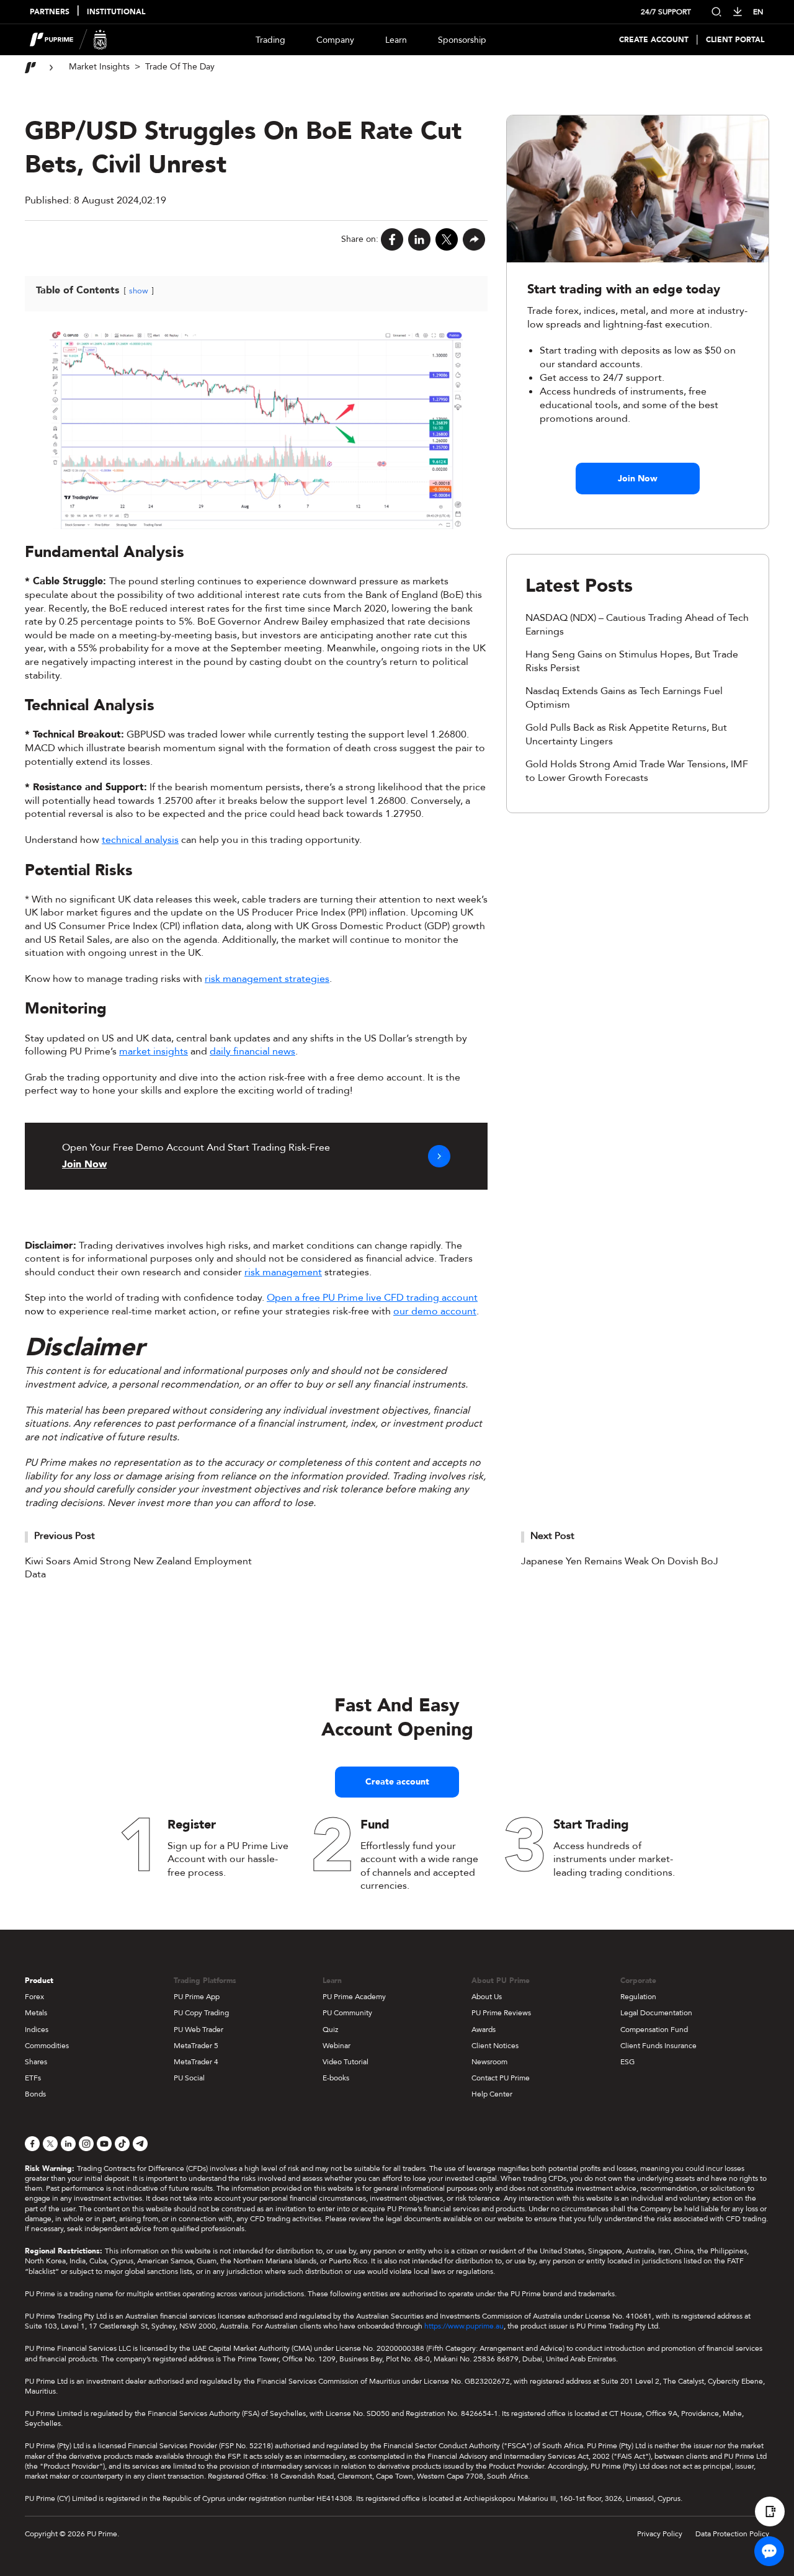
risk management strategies (267, 979)
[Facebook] (392, 239)
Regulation (638, 1997)
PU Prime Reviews (501, 2013)
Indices (37, 2030)
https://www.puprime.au (464, 2326)
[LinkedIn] (419, 239)
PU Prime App (197, 1997)
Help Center (492, 2094)
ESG (627, 2062)
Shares (36, 2062)
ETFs (33, 2078)
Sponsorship (462, 40)
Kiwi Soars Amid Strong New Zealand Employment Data (138, 1568)
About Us (487, 1997)
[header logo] (69, 40)
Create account (397, 1782)
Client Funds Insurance (658, 2046)
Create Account (654, 40)
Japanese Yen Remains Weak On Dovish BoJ (620, 1561)
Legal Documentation (656, 2013)
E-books (336, 2078)
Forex (34, 1997)
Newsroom (489, 2062)
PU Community (347, 2013)
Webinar (337, 2046)
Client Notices (495, 2046)
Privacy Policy (660, 2534)
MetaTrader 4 (196, 2062)
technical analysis (140, 840)
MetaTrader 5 (196, 2046)
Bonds (35, 2094)
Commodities (47, 2046)
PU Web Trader (198, 2030)
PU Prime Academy (354, 1997)
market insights (154, 1051)
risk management (283, 1272)
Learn (396, 40)
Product (39, 1981)
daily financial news (252, 1051)
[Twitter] (447, 239)
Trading (270, 40)
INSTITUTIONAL (116, 12)
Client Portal (735, 40)
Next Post (552, 1536)
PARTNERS (50, 12)
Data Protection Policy (732, 2534)
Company (335, 40)
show (139, 291)
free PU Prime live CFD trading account (390, 1298)
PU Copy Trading (201, 2013)
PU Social (189, 2078)
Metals (36, 2013)
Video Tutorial (346, 2062)
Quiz (330, 2030)
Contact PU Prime (501, 2078)
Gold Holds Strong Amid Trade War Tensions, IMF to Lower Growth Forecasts (637, 771)
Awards (484, 2030)
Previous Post (65, 1536)
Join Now (638, 479)
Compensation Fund (654, 2030)
